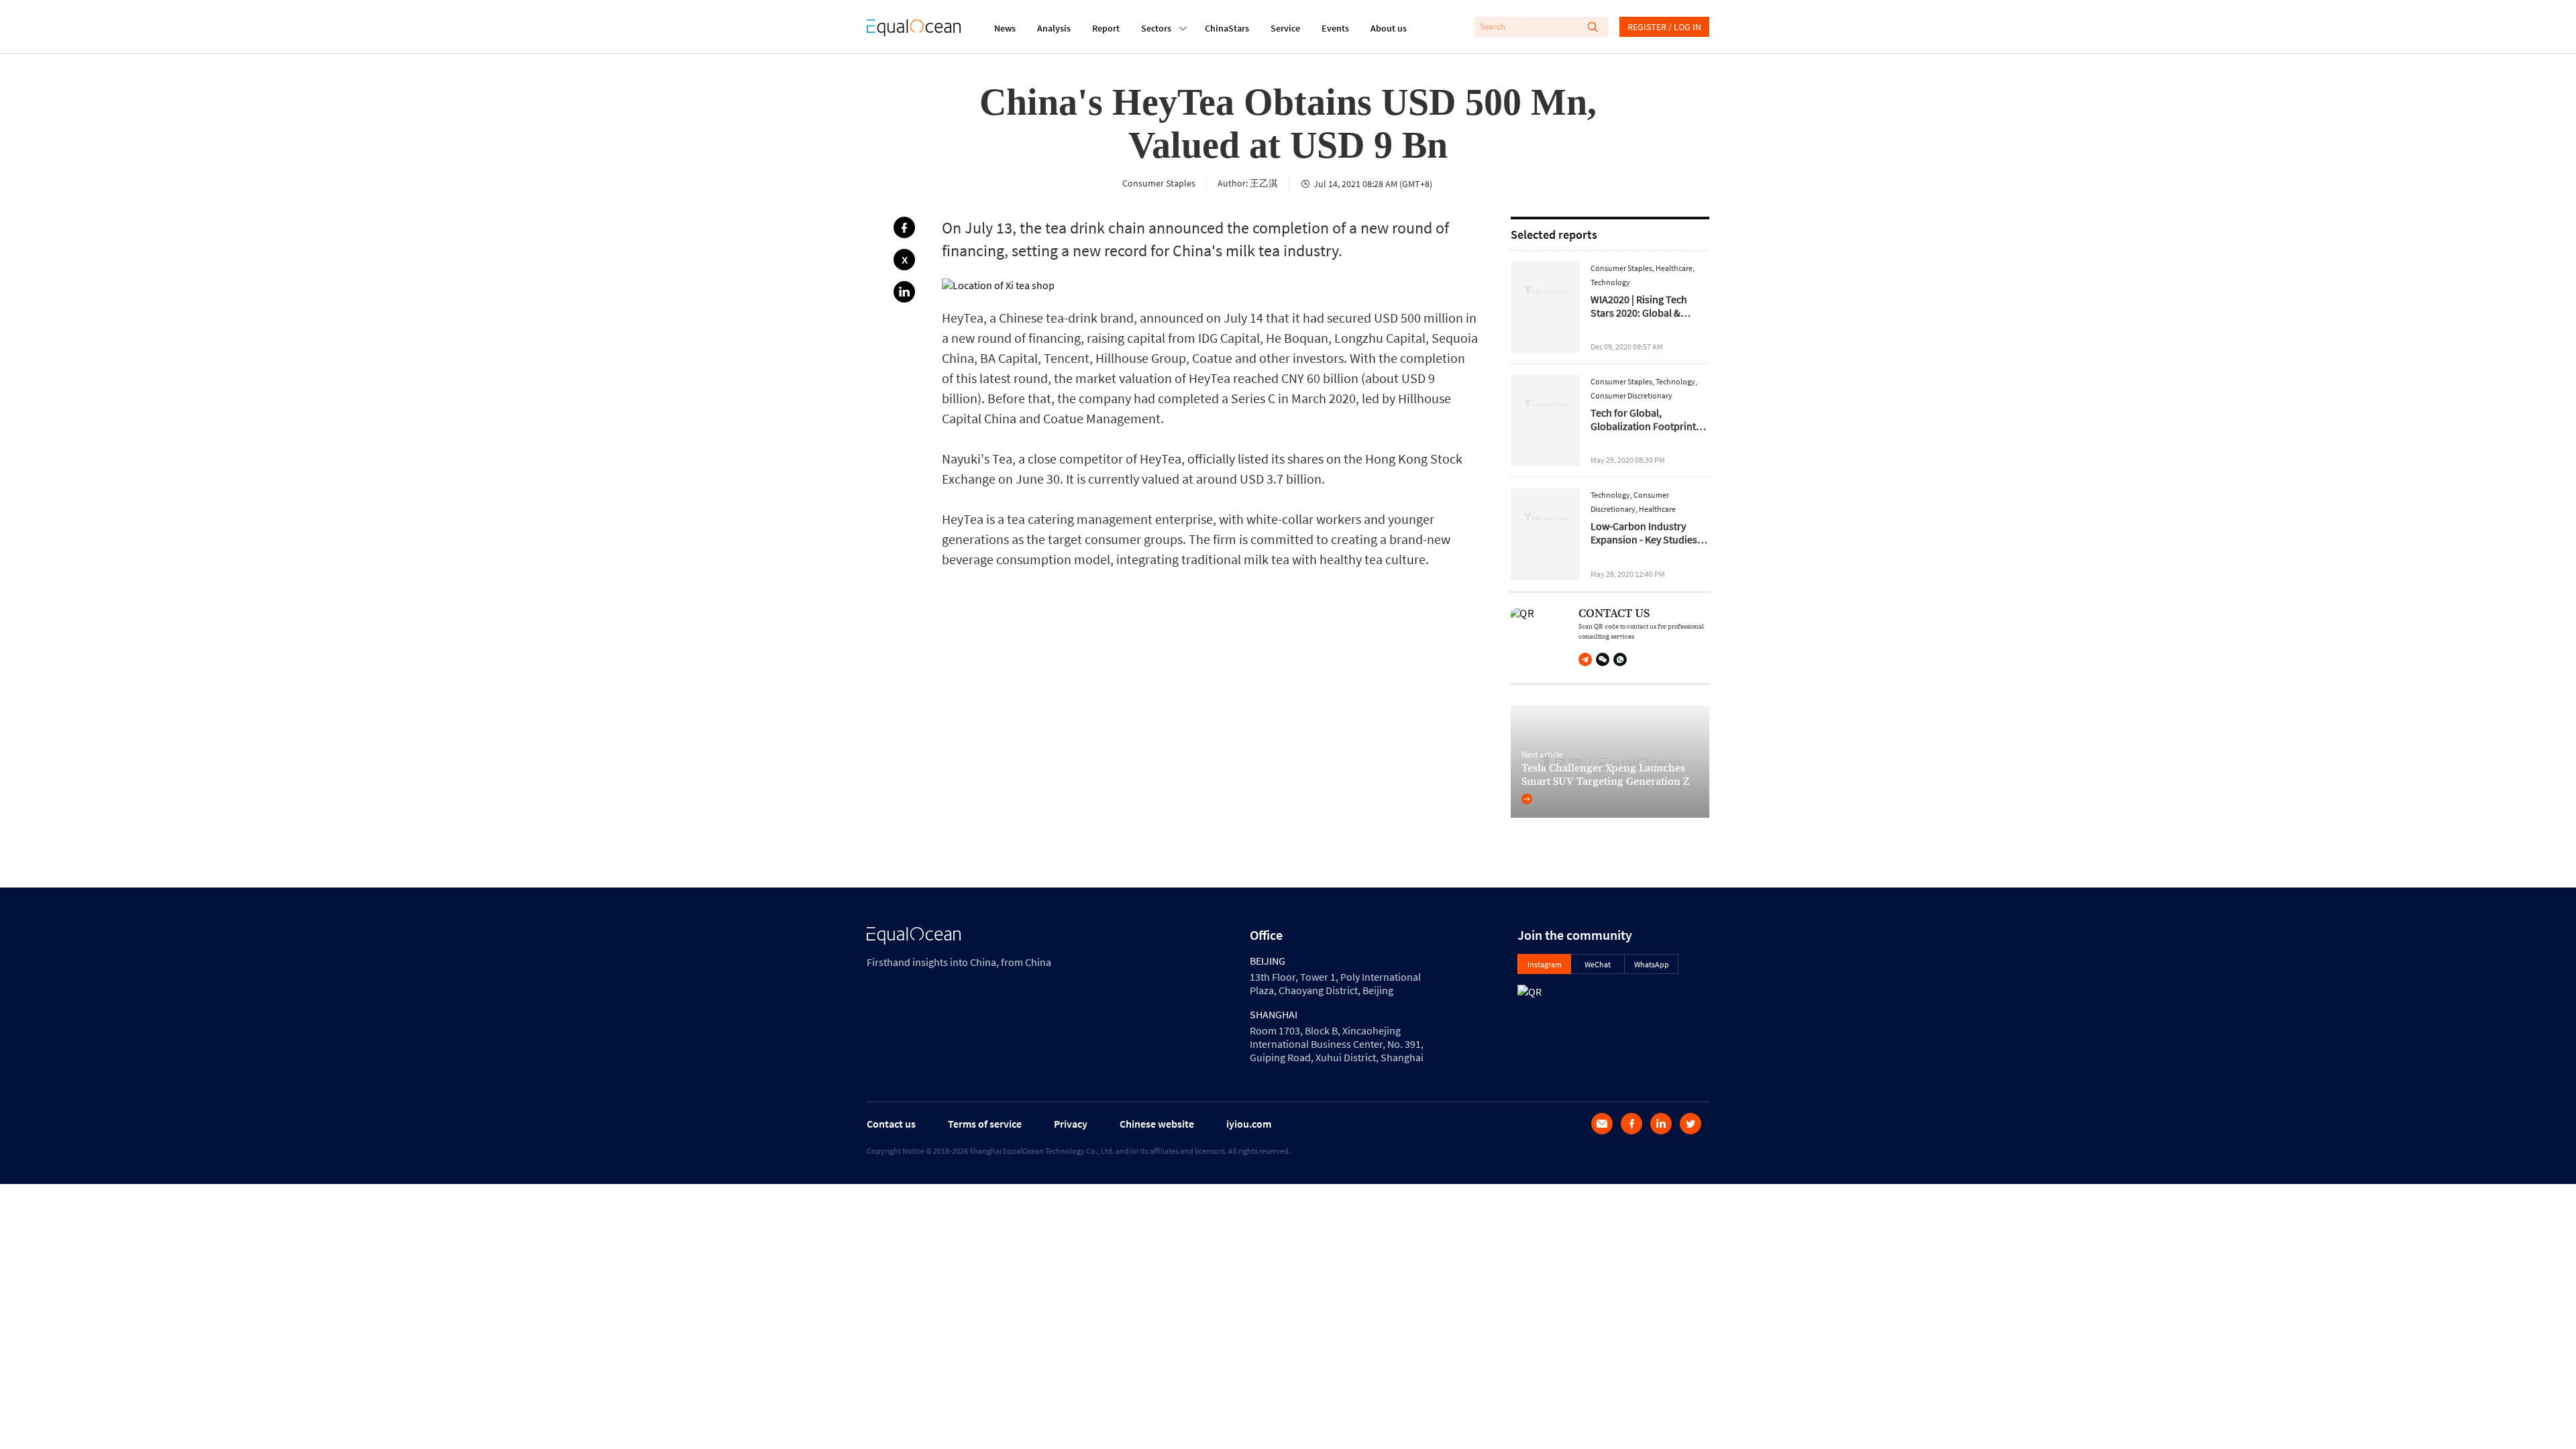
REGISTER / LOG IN (1664, 27)
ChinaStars (1227, 28)
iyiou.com (1249, 1124)
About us (1389, 28)
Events (1335, 28)
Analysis (1054, 28)
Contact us (891, 1124)
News (1005, 28)
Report (1106, 28)
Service (1285, 28)
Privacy (1071, 1124)
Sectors (1156, 28)
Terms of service (985, 1124)
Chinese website (1157, 1124)
